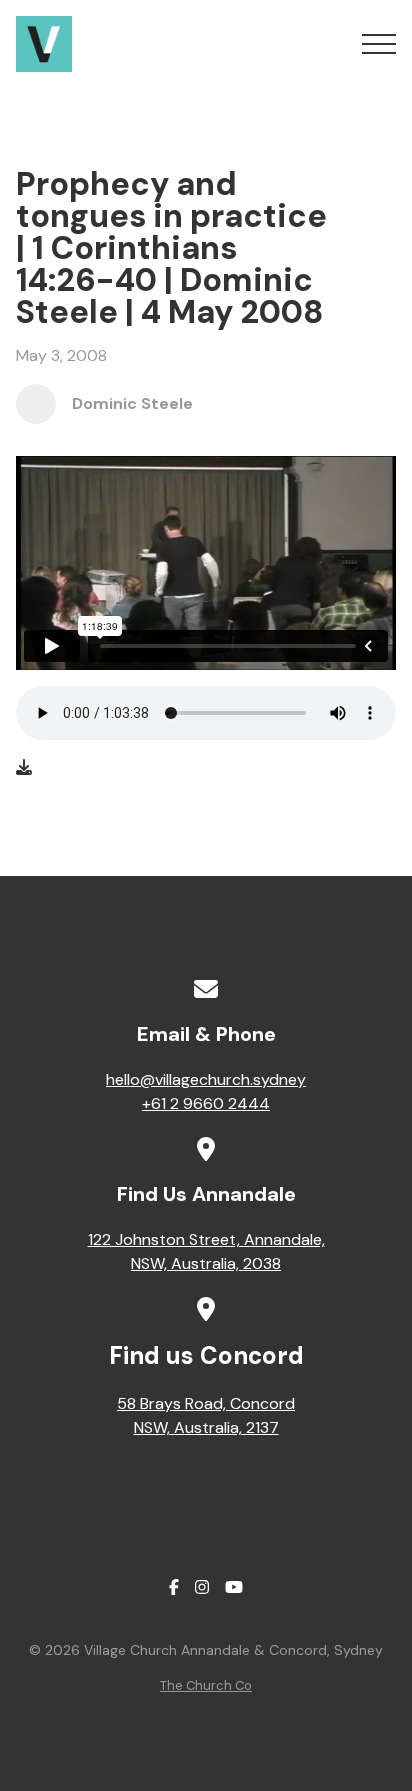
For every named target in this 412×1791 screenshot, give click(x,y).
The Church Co (206, 1685)
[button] (379, 44)
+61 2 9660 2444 (206, 1103)
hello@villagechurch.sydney (206, 1079)
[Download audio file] (24, 768)
